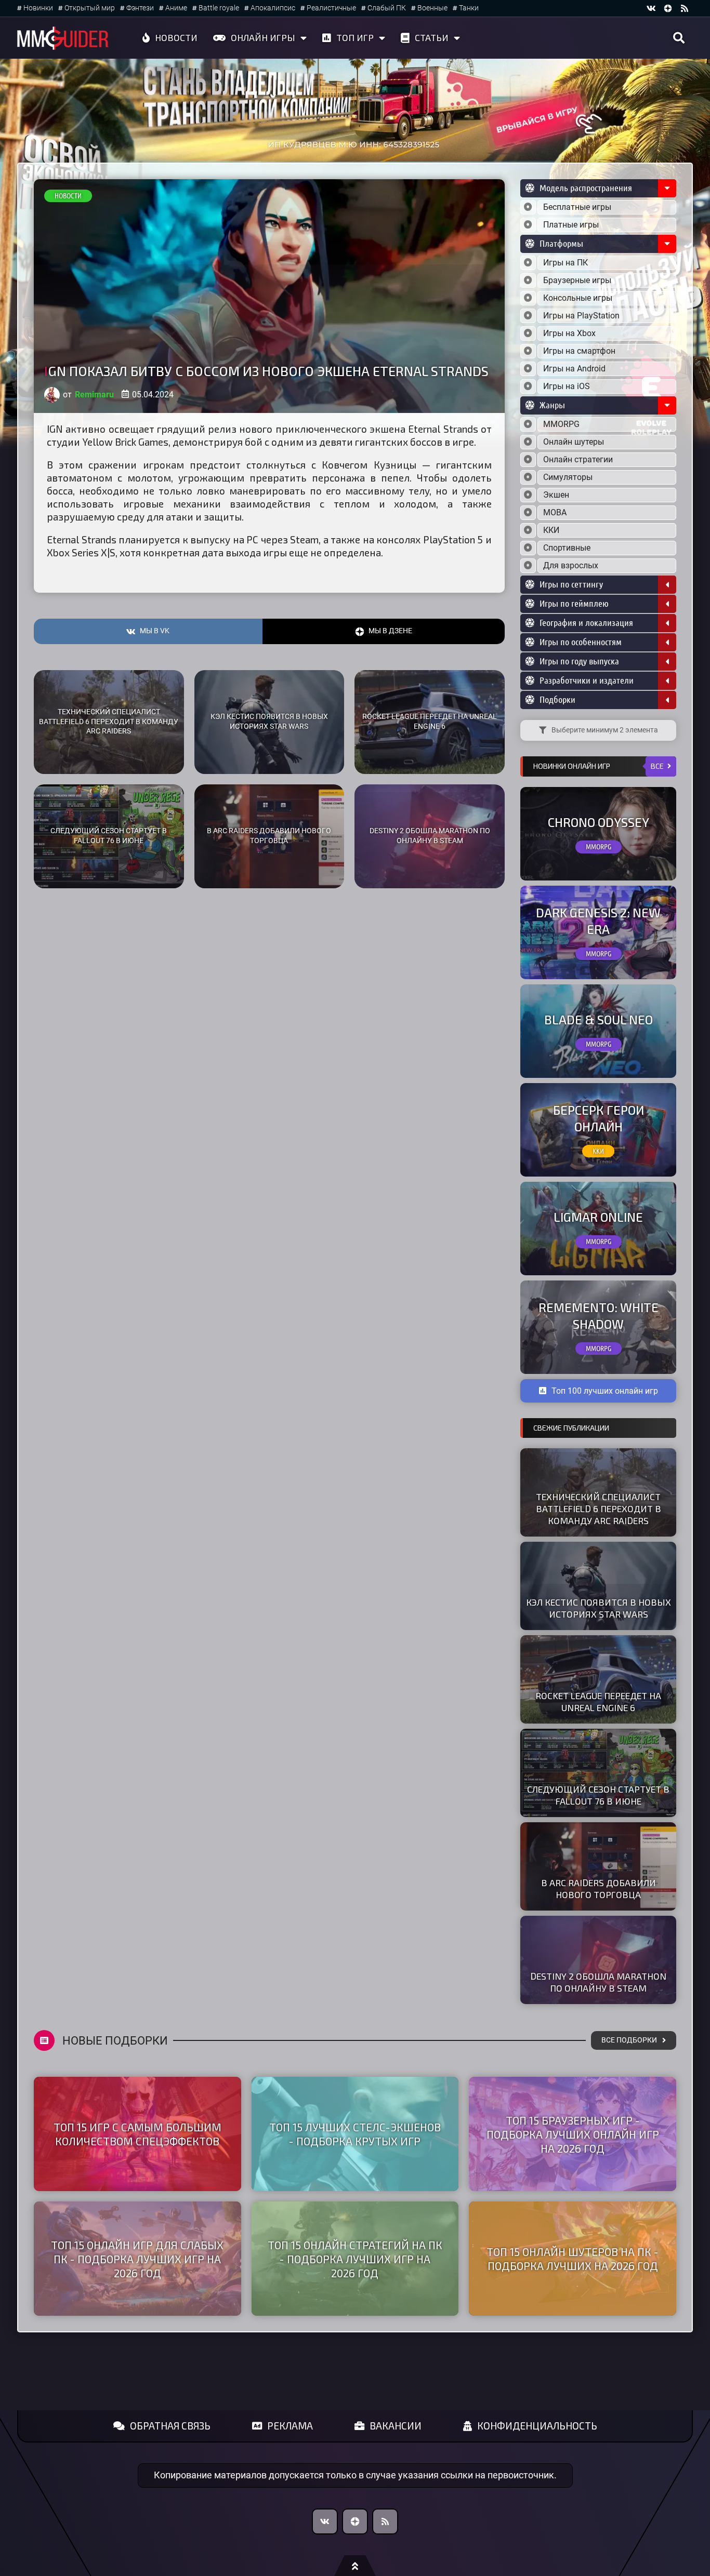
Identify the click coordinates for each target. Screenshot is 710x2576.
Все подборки (629, 2040)
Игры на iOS (567, 386)
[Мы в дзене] (668, 8)
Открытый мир (90, 8)
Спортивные (567, 548)
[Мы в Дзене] (355, 2521)
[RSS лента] (685, 8)
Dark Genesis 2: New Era (598, 920)
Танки (469, 8)
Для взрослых (571, 565)
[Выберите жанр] (528, 424)
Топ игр (355, 37)
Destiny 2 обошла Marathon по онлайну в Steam (430, 836)
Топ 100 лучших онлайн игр (605, 1391)
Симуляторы (568, 477)
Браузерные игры (577, 280)
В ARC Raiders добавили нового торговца (269, 836)
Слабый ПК (387, 8)
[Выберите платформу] (528, 263)
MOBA (555, 512)
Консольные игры (578, 298)
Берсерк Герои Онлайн (599, 1118)
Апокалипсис (273, 8)
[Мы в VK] (651, 8)
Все (657, 766)
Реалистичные (331, 8)
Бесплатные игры (577, 207)
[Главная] (63, 38)
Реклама (290, 2426)
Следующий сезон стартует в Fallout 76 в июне (109, 836)
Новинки (38, 8)
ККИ (551, 530)
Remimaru (94, 395)
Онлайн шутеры (574, 442)
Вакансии (396, 2426)
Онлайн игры (263, 37)
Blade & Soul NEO (599, 1019)
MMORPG (561, 424)
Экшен (556, 495)
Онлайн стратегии (578, 459)
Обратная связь (170, 2426)
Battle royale (219, 8)
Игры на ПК (566, 263)
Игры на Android (574, 369)
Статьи (432, 37)
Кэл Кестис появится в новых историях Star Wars (269, 722)
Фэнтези (140, 8)
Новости (176, 37)
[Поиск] (679, 38)
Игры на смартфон (579, 351)
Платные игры (571, 225)
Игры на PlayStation (581, 316)
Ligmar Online (598, 1217)
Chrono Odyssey (599, 822)
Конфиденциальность (537, 2426)
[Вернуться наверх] (355, 2566)
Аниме (176, 8)
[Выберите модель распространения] (528, 207)
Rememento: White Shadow (599, 1315)
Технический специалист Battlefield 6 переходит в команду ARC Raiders (109, 722)
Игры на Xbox (569, 333)
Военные (432, 8)
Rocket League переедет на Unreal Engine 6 (430, 722)
